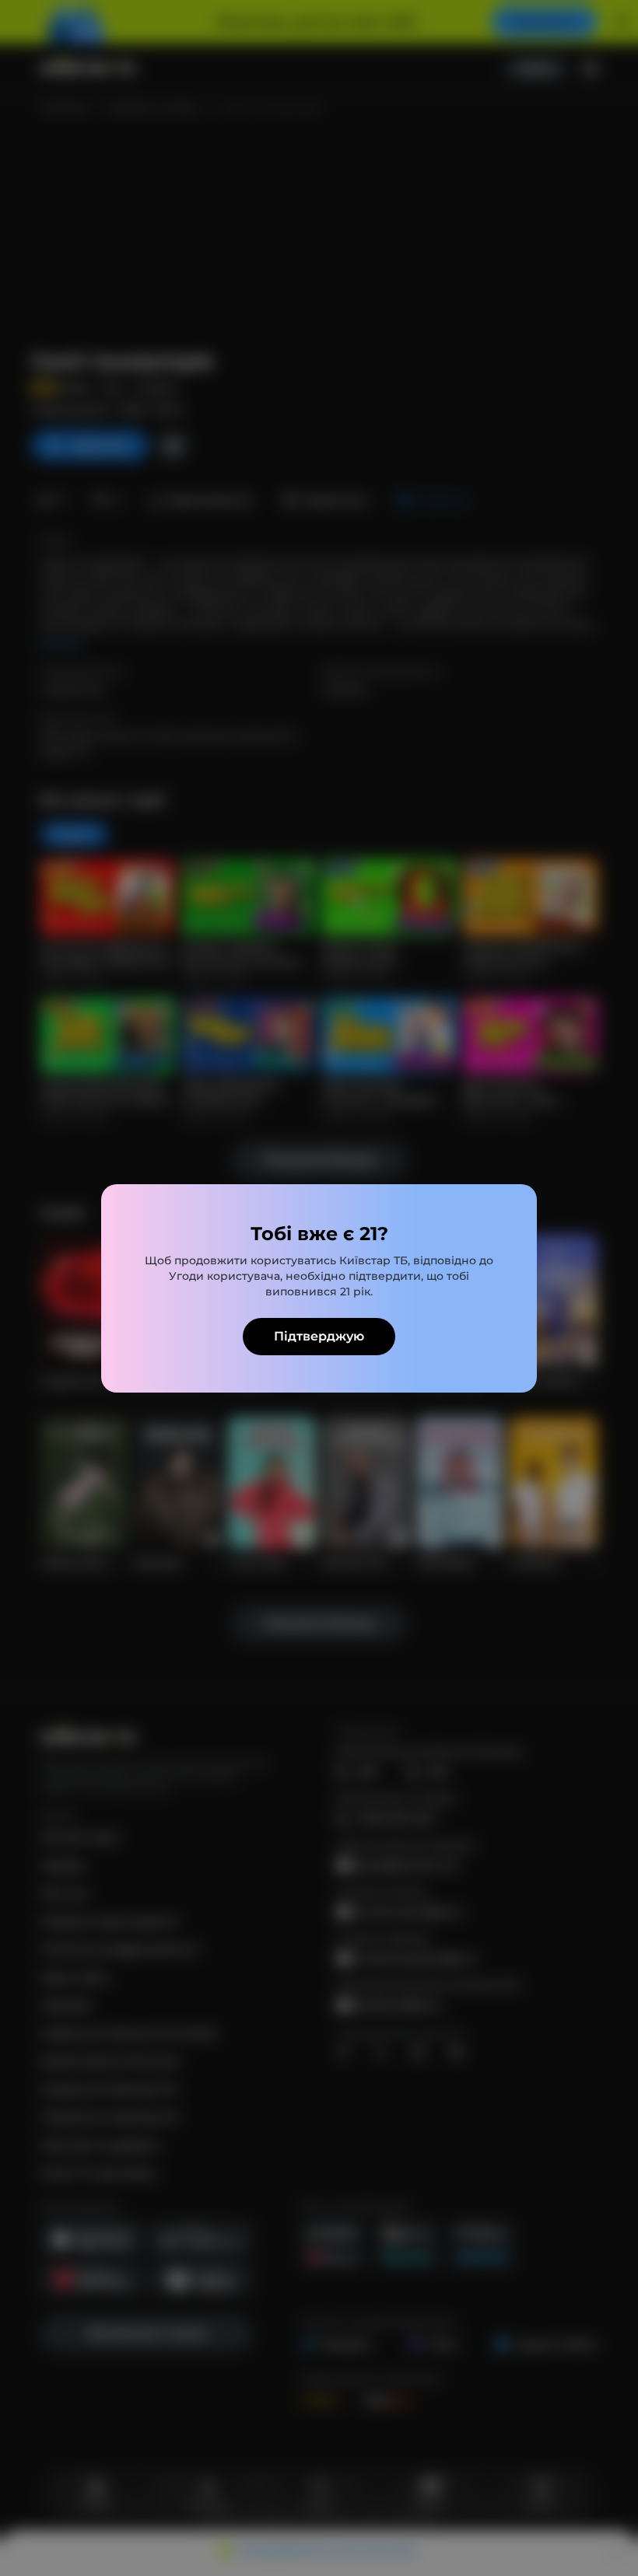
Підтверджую (319, 1336)
